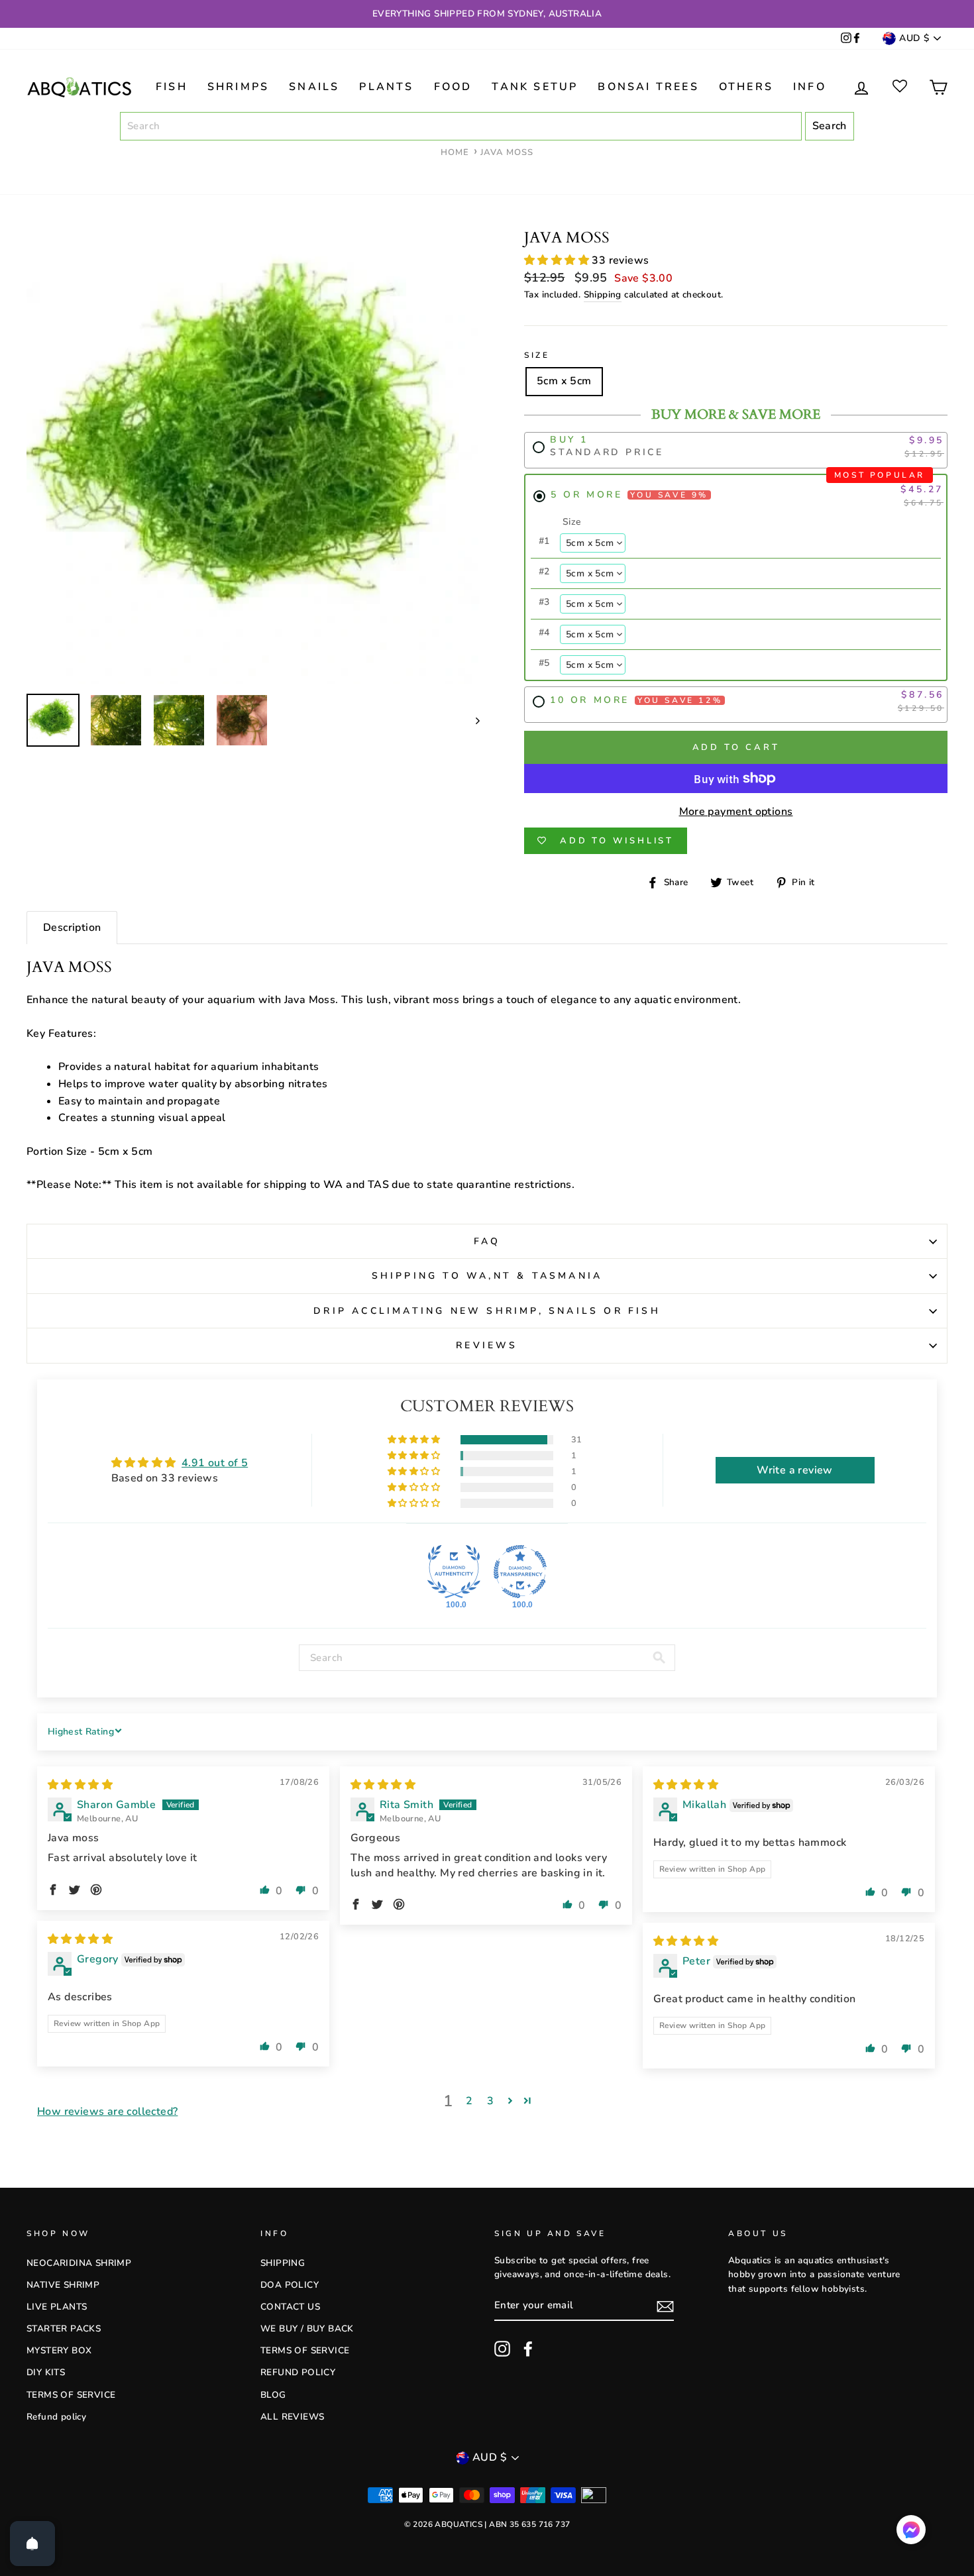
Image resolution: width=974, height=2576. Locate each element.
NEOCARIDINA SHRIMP (79, 2263)
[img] (80, 1785)
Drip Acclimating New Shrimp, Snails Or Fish (487, 1311)
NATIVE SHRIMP (63, 2285)
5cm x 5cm (564, 381)
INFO (810, 87)
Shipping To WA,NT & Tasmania (487, 1276)
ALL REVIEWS (292, 2417)
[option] (487, 14)
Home (455, 152)
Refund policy (56, 2417)
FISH (172, 87)
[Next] (471, 720)
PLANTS (386, 87)
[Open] (32, 2544)
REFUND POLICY (298, 2372)
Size (537, 355)
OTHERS (746, 87)
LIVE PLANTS (57, 2307)
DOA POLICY (290, 2285)
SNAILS (314, 87)
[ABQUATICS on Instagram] (846, 39)
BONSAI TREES (648, 87)
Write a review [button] (795, 1470)
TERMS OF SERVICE (71, 2395)
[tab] (72, 928)
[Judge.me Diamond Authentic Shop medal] (454, 1572)
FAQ (487, 1241)
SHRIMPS (238, 87)
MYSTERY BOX (59, 2350)
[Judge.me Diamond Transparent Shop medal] (520, 1572)
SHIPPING (283, 2263)
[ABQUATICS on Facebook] (857, 39)
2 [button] (469, 2101)
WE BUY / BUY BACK (307, 2329)
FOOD (453, 87)
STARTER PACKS (64, 2329)
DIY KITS (46, 2372)
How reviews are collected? (107, 2112)
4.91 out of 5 (215, 1463)
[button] (558, 260)
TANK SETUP (535, 87)
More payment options (736, 812)
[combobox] (461, 127)
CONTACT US (290, 2307)
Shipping (603, 295)
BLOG (273, 2395)
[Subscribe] (665, 2306)
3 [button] (490, 2101)
